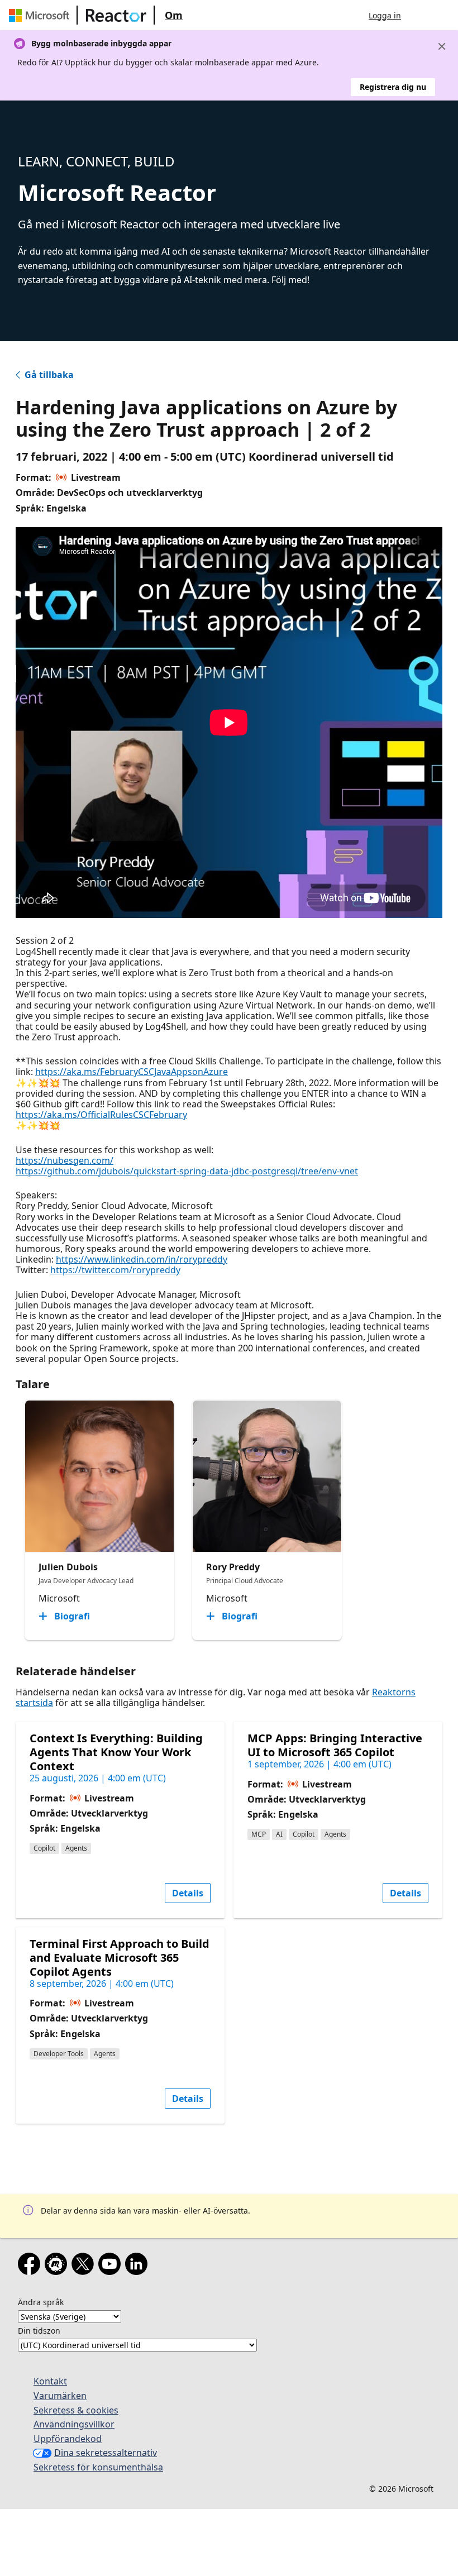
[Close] (442, 46)
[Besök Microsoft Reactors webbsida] (116, 15)
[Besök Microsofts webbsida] (41, 15)
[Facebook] (31, 2266)
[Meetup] (58, 2266)
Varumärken (60, 2396)
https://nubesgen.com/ (65, 1160)
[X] (85, 2266)
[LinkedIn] (139, 2266)
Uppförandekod (68, 2439)
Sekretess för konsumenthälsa (98, 2467)
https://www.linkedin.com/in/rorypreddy (142, 1259)
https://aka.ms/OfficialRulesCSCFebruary (101, 1115)
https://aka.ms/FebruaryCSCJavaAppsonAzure (132, 1072)
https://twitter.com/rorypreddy (115, 1270)
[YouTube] (112, 2266)
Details (188, 1893)
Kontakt (50, 2381)
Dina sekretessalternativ (106, 2453)
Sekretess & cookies (76, 2410)
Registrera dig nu (393, 87)
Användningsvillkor (74, 2424)
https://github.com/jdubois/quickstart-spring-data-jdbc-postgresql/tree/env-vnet (187, 1171)
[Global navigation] (421, 15)
